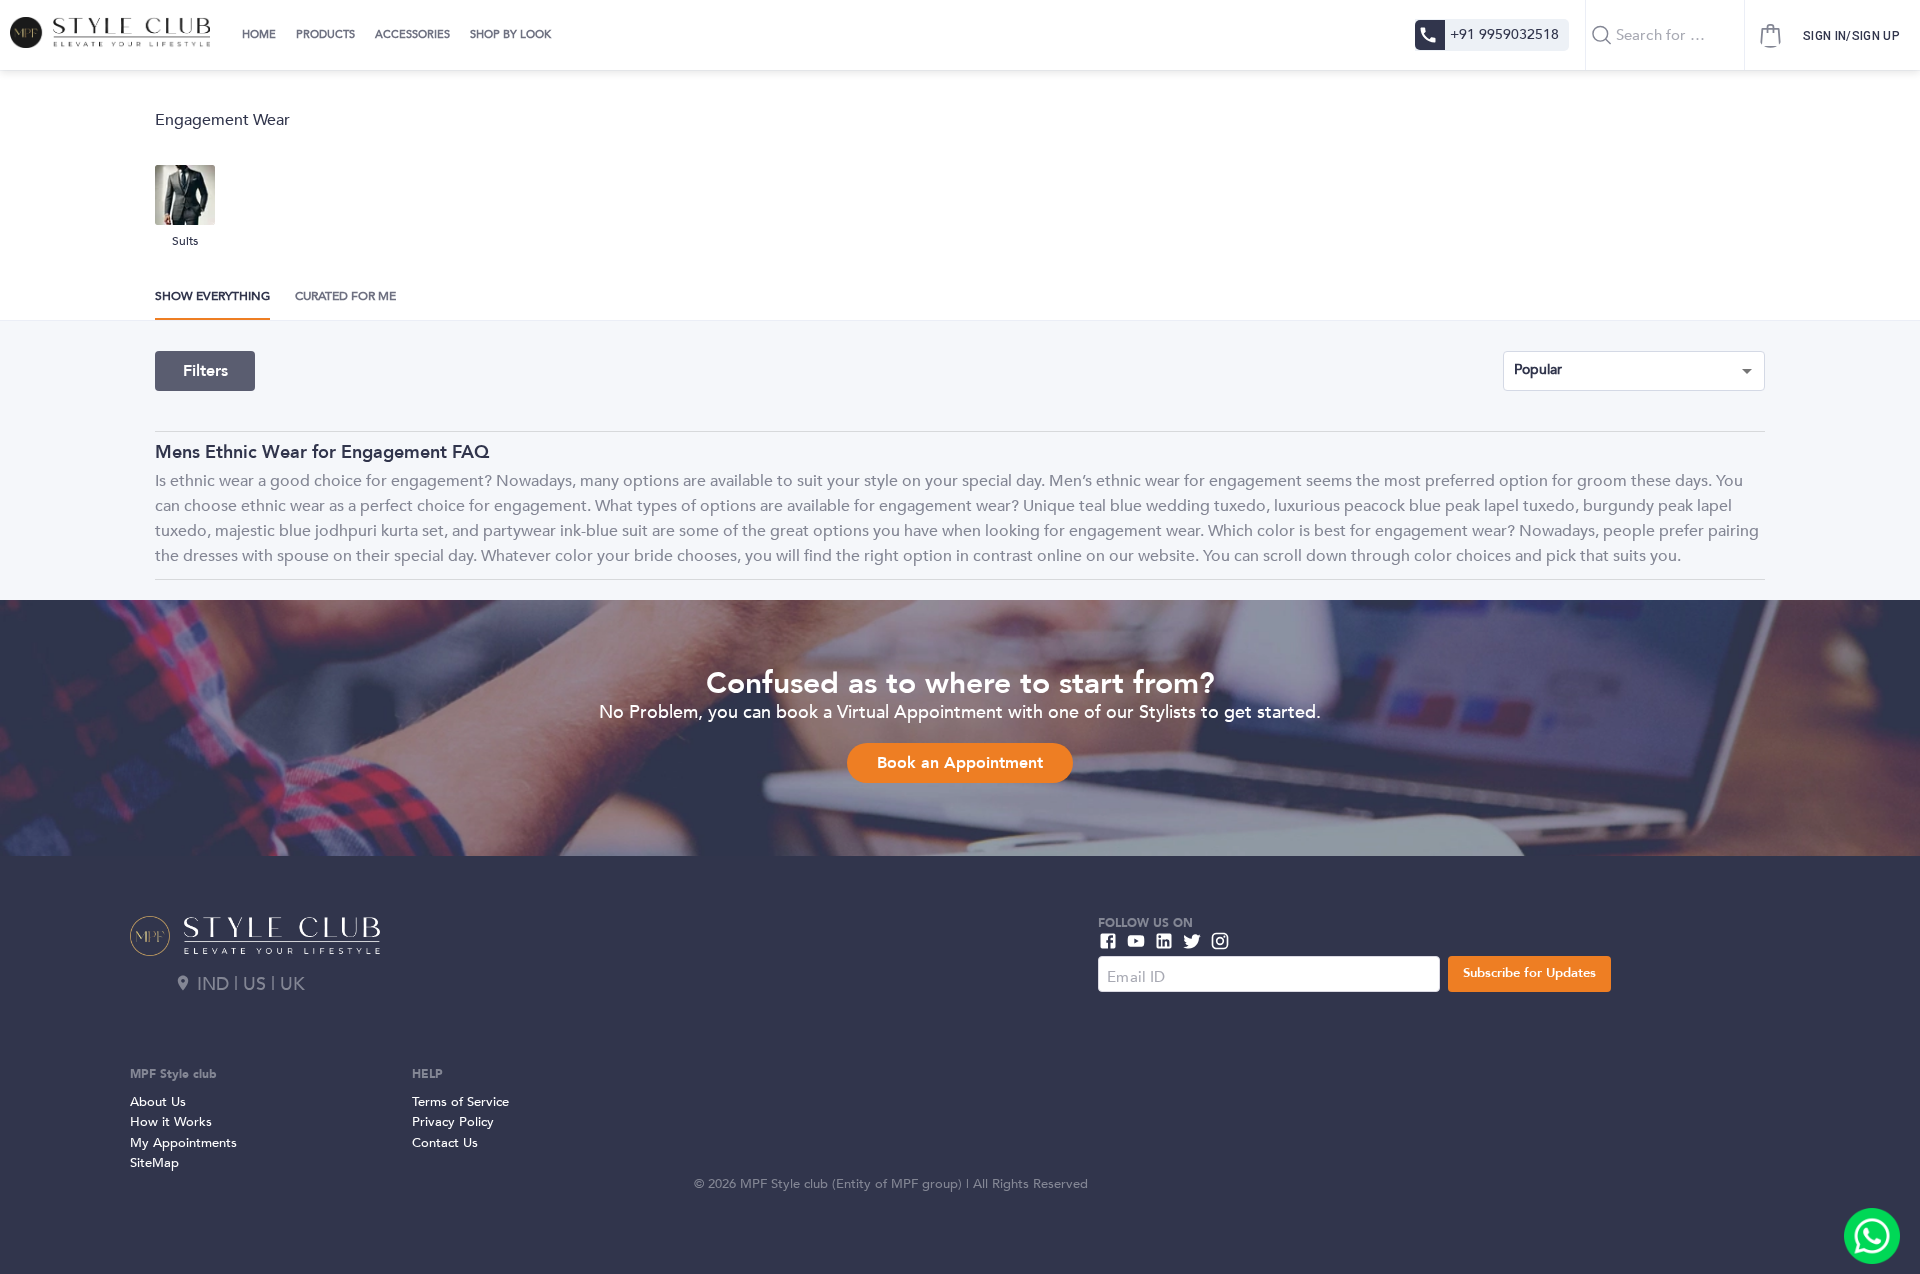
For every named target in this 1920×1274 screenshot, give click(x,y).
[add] (1872, 1236)
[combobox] (1665, 35)
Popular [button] (1538, 369)
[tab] (257, 35)
